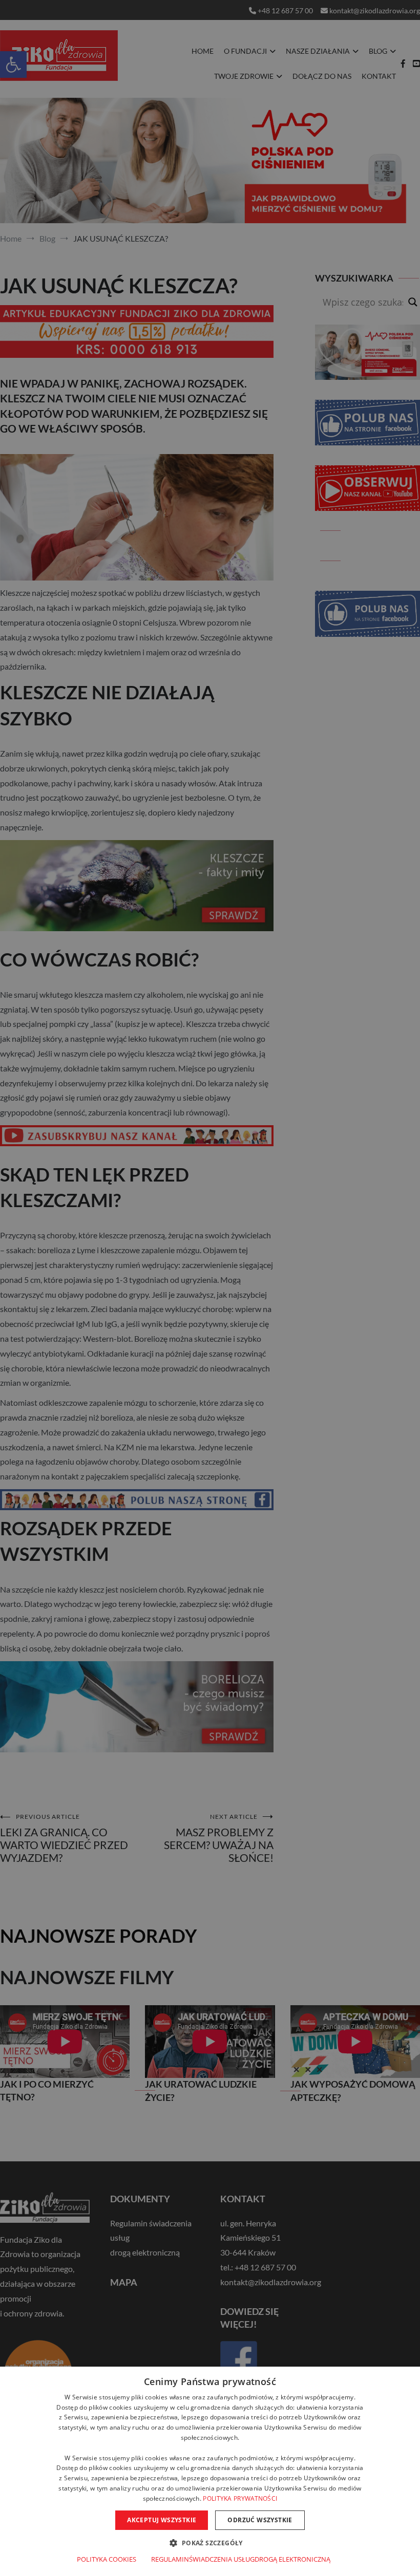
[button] (210, 2542)
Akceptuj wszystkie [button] (162, 2520)
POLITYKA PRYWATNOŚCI (240, 2498)
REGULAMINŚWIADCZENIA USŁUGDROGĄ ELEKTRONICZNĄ (241, 2559)
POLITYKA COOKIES (107, 2559)
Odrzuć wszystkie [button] (260, 2520)
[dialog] (210, 2471)
